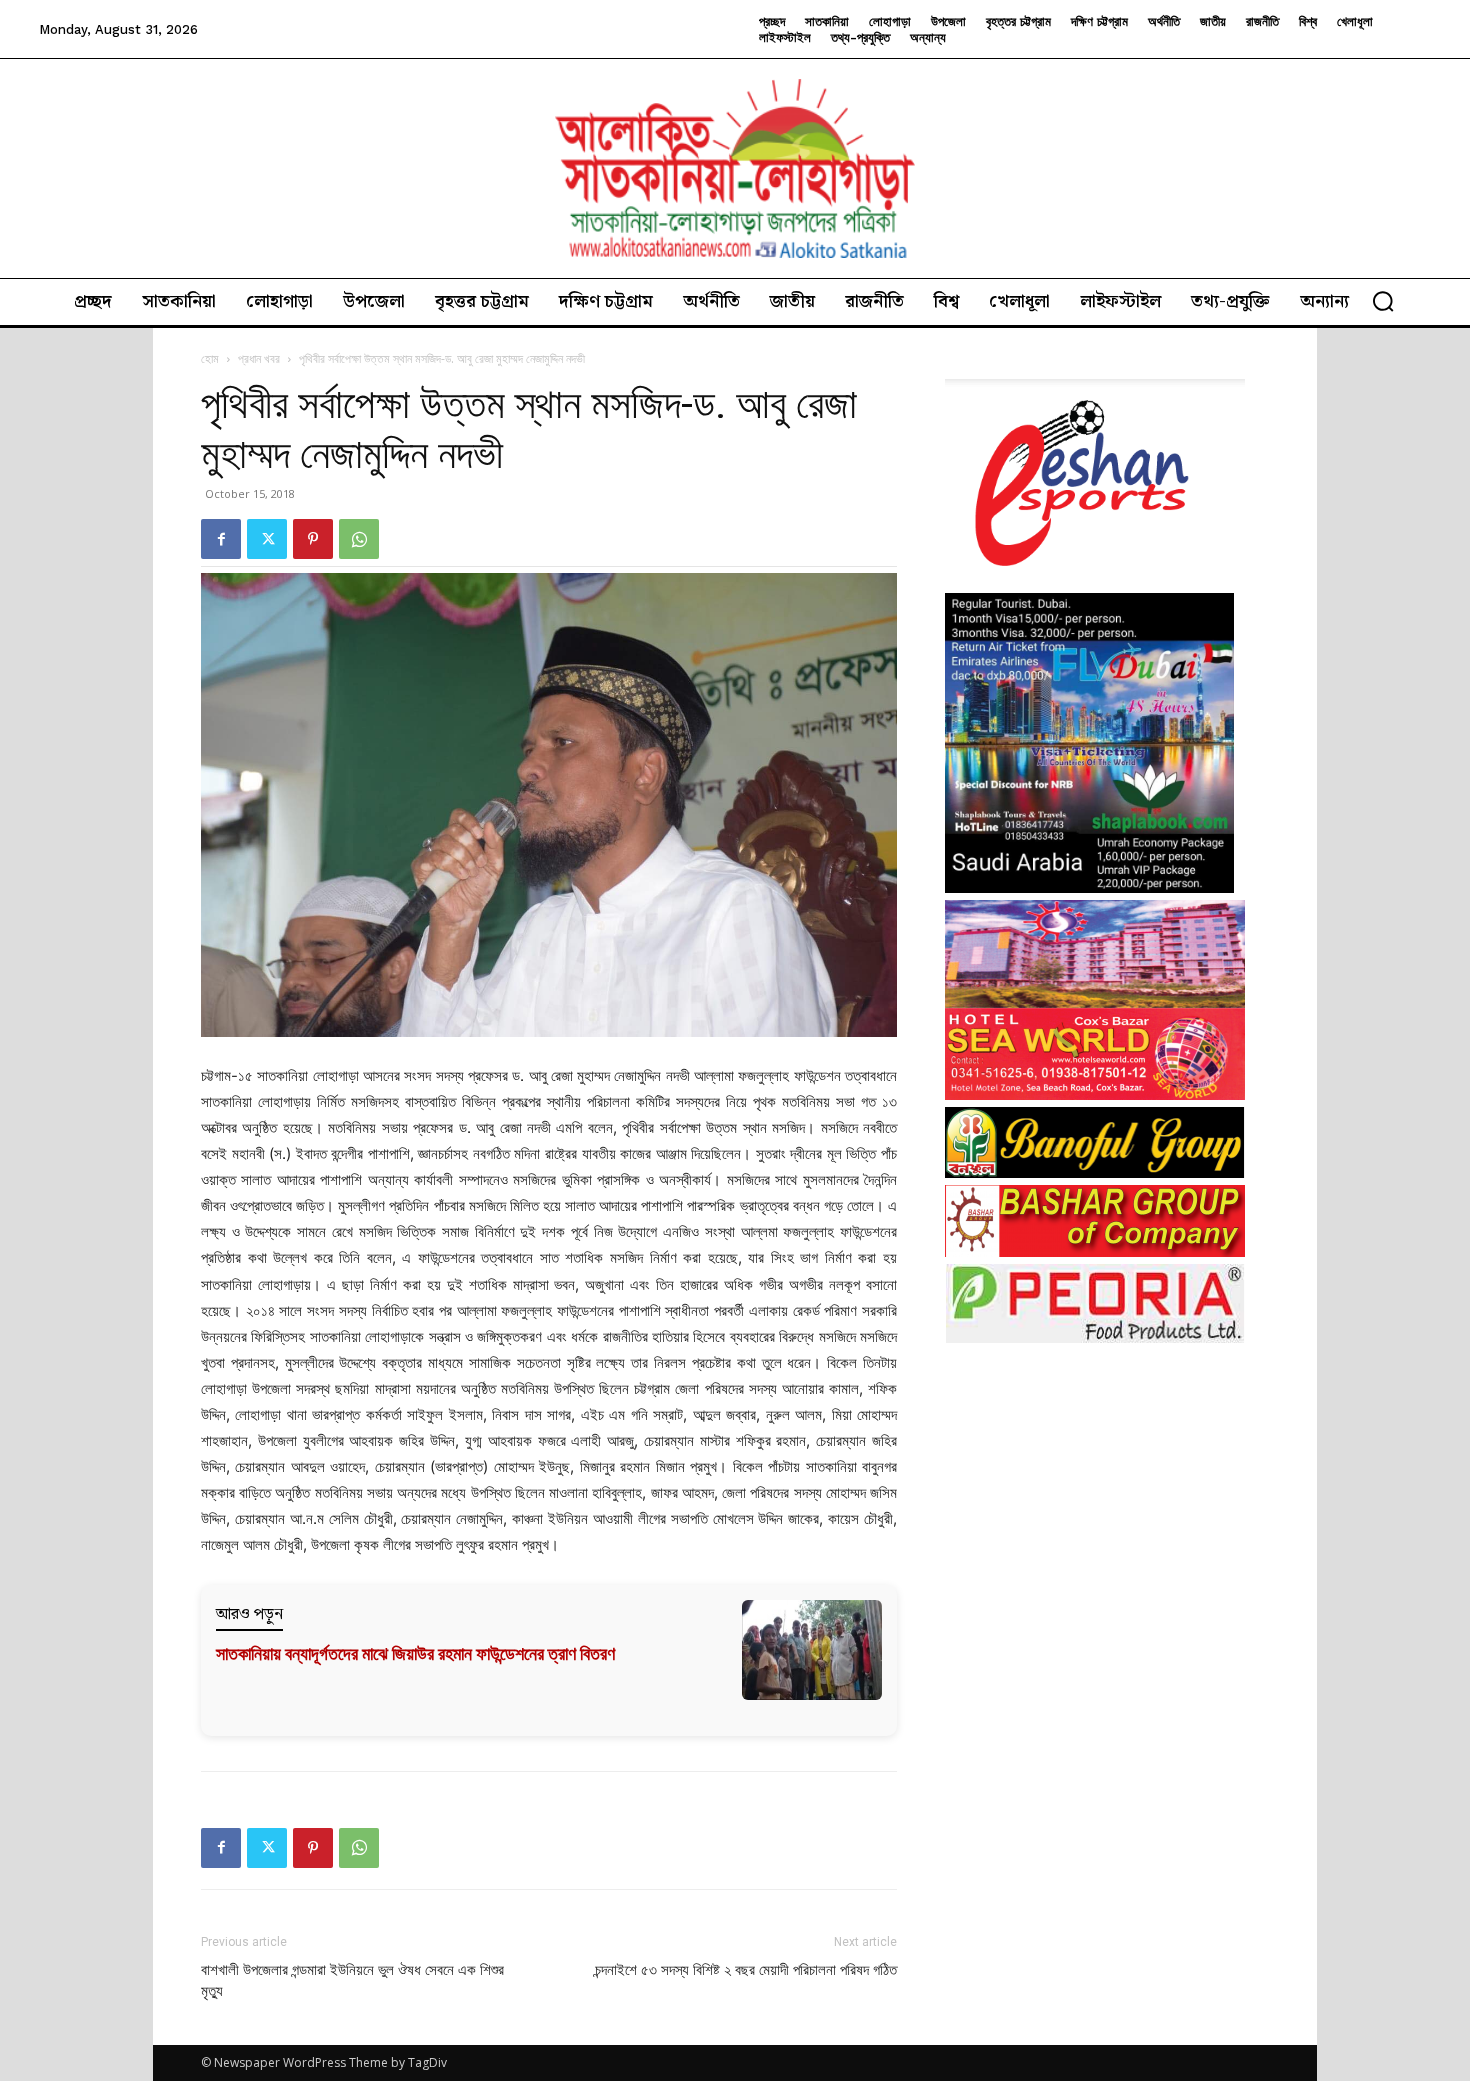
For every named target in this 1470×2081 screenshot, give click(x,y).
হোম (210, 358)
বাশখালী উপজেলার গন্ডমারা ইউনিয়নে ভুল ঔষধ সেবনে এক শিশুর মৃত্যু (352, 1980)
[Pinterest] (313, 539)
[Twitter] (267, 539)
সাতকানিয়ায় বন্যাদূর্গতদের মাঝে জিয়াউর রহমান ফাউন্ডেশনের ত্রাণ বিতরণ (415, 1653)
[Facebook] (221, 539)
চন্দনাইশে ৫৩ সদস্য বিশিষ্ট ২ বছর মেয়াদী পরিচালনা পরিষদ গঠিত (746, 1970)
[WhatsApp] (359, 539)
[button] (1383, 301)
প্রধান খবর (259, 358)
